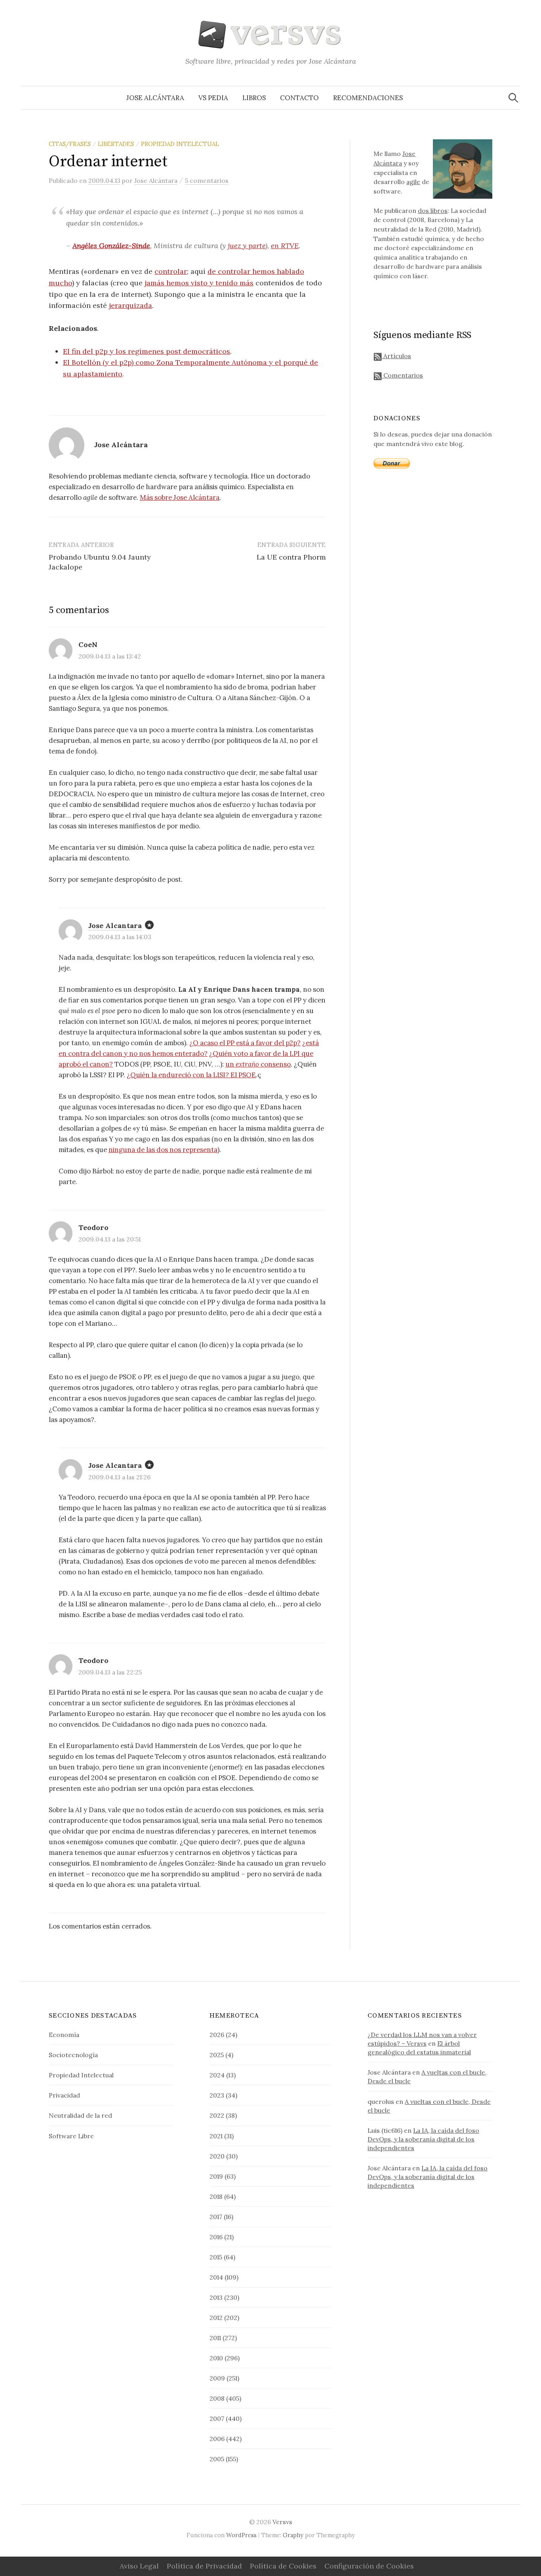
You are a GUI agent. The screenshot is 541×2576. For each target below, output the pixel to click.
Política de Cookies (283, 2566)
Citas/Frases (70, 144)
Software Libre (71, 2136)
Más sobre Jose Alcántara (180, 497)
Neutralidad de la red (80, 2115)
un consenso (258, 1064)
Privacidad (64, 2095)
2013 (216, 2297)
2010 (216, 2358)
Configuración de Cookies (369, 2566)
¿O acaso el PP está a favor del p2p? (245, 1043)
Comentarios (402, 375)
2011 (215, 2338)
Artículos (396, 356)
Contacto (299, 98)
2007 (217, 2418)
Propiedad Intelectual (180, 144)
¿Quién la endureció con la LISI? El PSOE (191, 1075)
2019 (216, 2176)
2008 (217, 2398)
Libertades (116, 144)
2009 (217, 2378)
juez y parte (247, 246)
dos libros (433, 211)
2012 (216, 2318)
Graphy (293, 2535)
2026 (217, 2035)
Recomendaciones (368, 98)
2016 (216, 2237)
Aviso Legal (139, 2566)
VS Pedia (213, 98)
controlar (171, 271)
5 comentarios (207, 180)
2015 (216, 2257)
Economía (64, 2035)
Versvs (282, 2522)
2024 (217, 2075)
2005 (217, 2459)
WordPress (241, 2535)
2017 (216, 2217)
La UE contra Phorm (291, 557)
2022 (217, 2115)
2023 (217, 2095)
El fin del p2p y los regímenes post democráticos (147, 351)
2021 (216, 2136)
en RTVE (285, 246)
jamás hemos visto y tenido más (199, 283)
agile (413, 182)
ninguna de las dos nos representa (163, 1150)
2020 (217, 2156)
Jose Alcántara (155, 98)
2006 (217, 2439)
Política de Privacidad (204, 2566)
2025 (217, 2055)
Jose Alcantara (115, 925)
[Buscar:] (513, 98)
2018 (216, 2196)
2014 (216, 2277)
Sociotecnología (73, 2055)
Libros (254, 98)
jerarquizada (130, 305)
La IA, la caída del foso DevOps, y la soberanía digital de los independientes (423, 2139)
